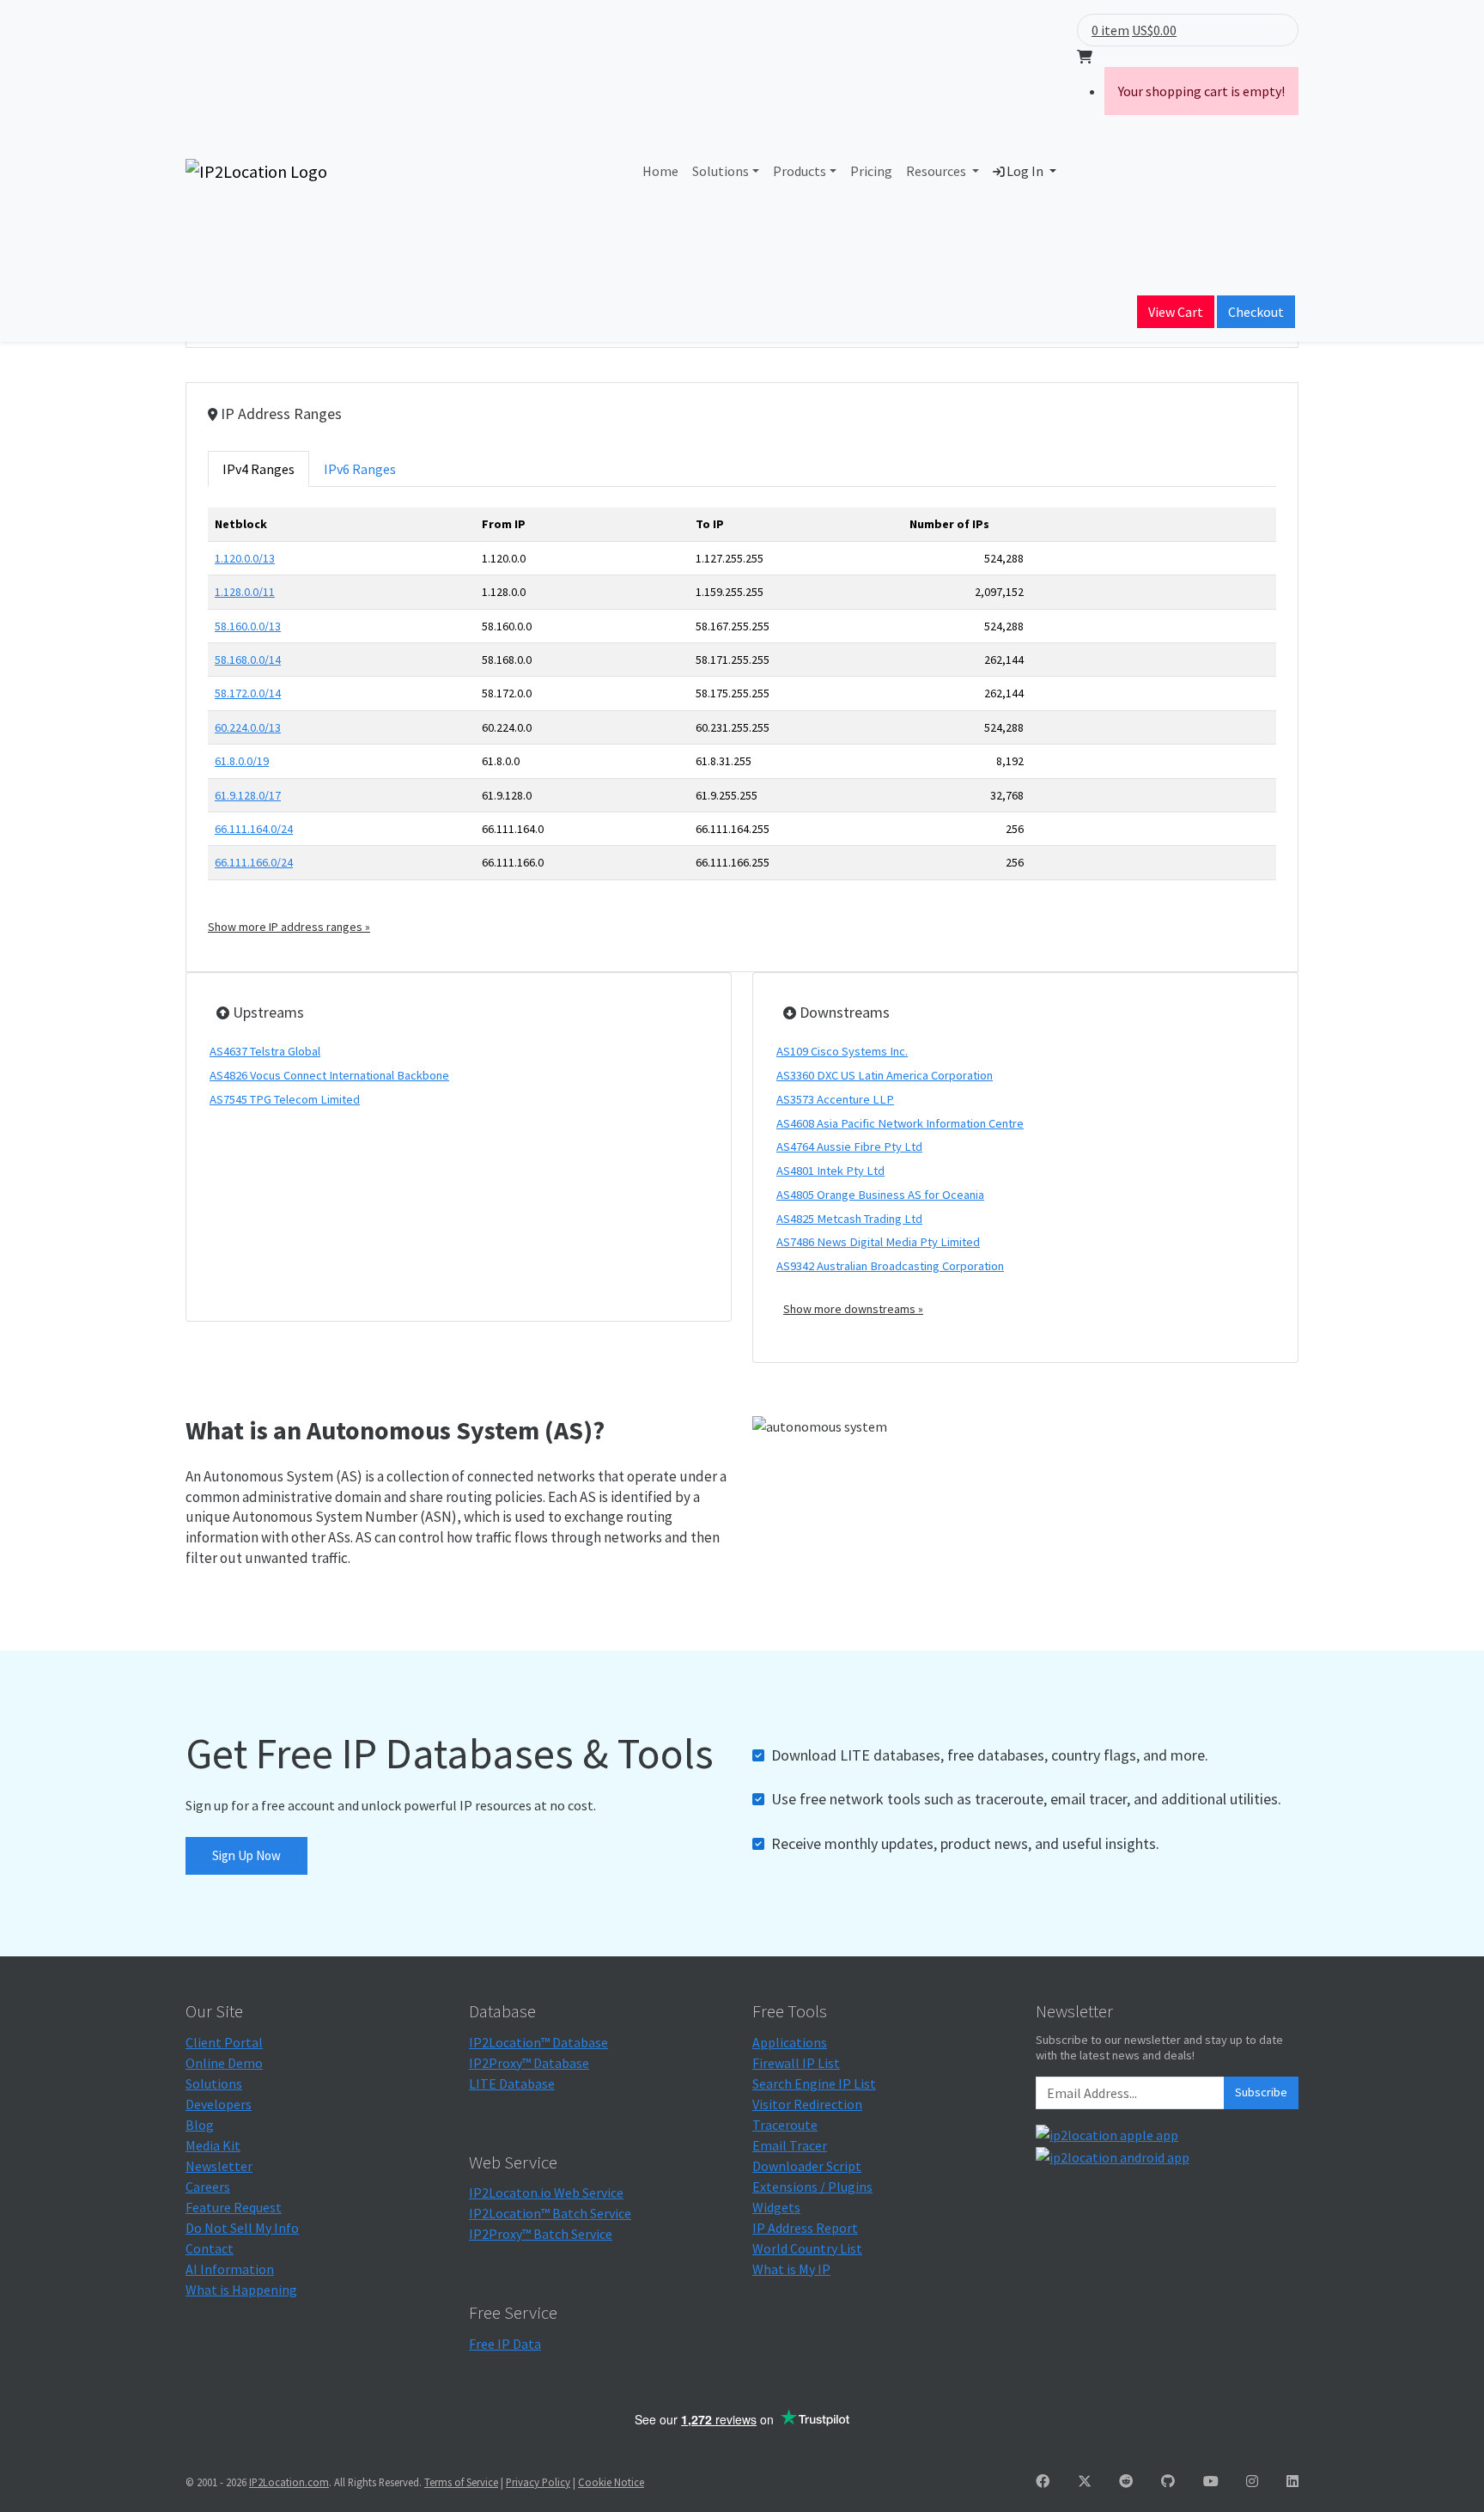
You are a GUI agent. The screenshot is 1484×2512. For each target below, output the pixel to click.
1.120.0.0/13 (245, 558)
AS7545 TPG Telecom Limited (285, 1099)
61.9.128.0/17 (248, 795)
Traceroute (785, 2125)
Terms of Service (461, 2482)
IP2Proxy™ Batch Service (541, 2234)
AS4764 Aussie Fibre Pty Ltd (849, 1147)
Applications (790, 2042)
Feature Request (234, 2207)
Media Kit (213, 2145)
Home (660, 171)
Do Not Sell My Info (242, 2228)
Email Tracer (790, 2145)
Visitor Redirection (807, 2104)
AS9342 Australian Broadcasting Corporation (890, 1266)
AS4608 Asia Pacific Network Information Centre (900, 1123)
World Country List (807, 2248)
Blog (200, 2125)
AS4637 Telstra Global (265, 1051)
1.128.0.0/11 (245, 592)
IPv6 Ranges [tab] (360, 469)
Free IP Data (505, 2344)
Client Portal (224, 2042)
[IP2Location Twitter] (1085, 2481)
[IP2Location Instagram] (1252, 2481)
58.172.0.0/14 (248, 693)
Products (800, 171)
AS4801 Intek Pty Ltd (830, 1171)
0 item (1110, 30)
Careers (208, 2187)
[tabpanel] (742, 721)
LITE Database (512, 2083)
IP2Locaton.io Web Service (546, 2193)
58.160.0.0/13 (248, 626)
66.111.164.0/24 (254, 829)
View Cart (1176, 312)
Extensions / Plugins (812, 2187)
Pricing (871, 171)
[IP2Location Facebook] (1043, 2481)
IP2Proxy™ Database (529, 2063)
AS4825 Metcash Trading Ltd (849, 1219)
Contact (210, 2248)
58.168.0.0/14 (248, 660)
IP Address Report (805, 2228)
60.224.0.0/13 (248, 727)
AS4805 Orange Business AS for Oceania (880, 1195)
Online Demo (224, 2063)
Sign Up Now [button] (246, 1855)
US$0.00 (1154, 30)
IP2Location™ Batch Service (550, 2213)
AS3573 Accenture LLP (835, 1099)
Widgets (776, 2207)
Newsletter (219, 2166)
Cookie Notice (611, 2482)
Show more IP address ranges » (289, 927)
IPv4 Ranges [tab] (258, 469)
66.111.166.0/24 (254, 862)
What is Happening (241, 2290)
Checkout (1256, 312)
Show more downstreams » (853, 1309)
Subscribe (1261, 2092)
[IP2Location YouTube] (1211, 2481)
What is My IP (791, 2269)
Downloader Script (807, 2166)
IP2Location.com (289, 2482)
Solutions (721, 171)
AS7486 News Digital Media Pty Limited (878, 1242)
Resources (937, 171)
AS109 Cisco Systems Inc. (842, 1051)
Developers (219, 2104)
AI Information (230, 2269)
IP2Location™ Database (538, 2042)
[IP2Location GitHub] (1168, 2481)
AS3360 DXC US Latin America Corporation (885, 1075)
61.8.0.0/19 (242, 761)
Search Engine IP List (814, 2083)
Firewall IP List (796, 2063)
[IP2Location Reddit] (1126, 2481)
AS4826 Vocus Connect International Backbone (329, 1075)
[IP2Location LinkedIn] (1292, 2481)
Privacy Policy (538, 2482)
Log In (1025, 171)
